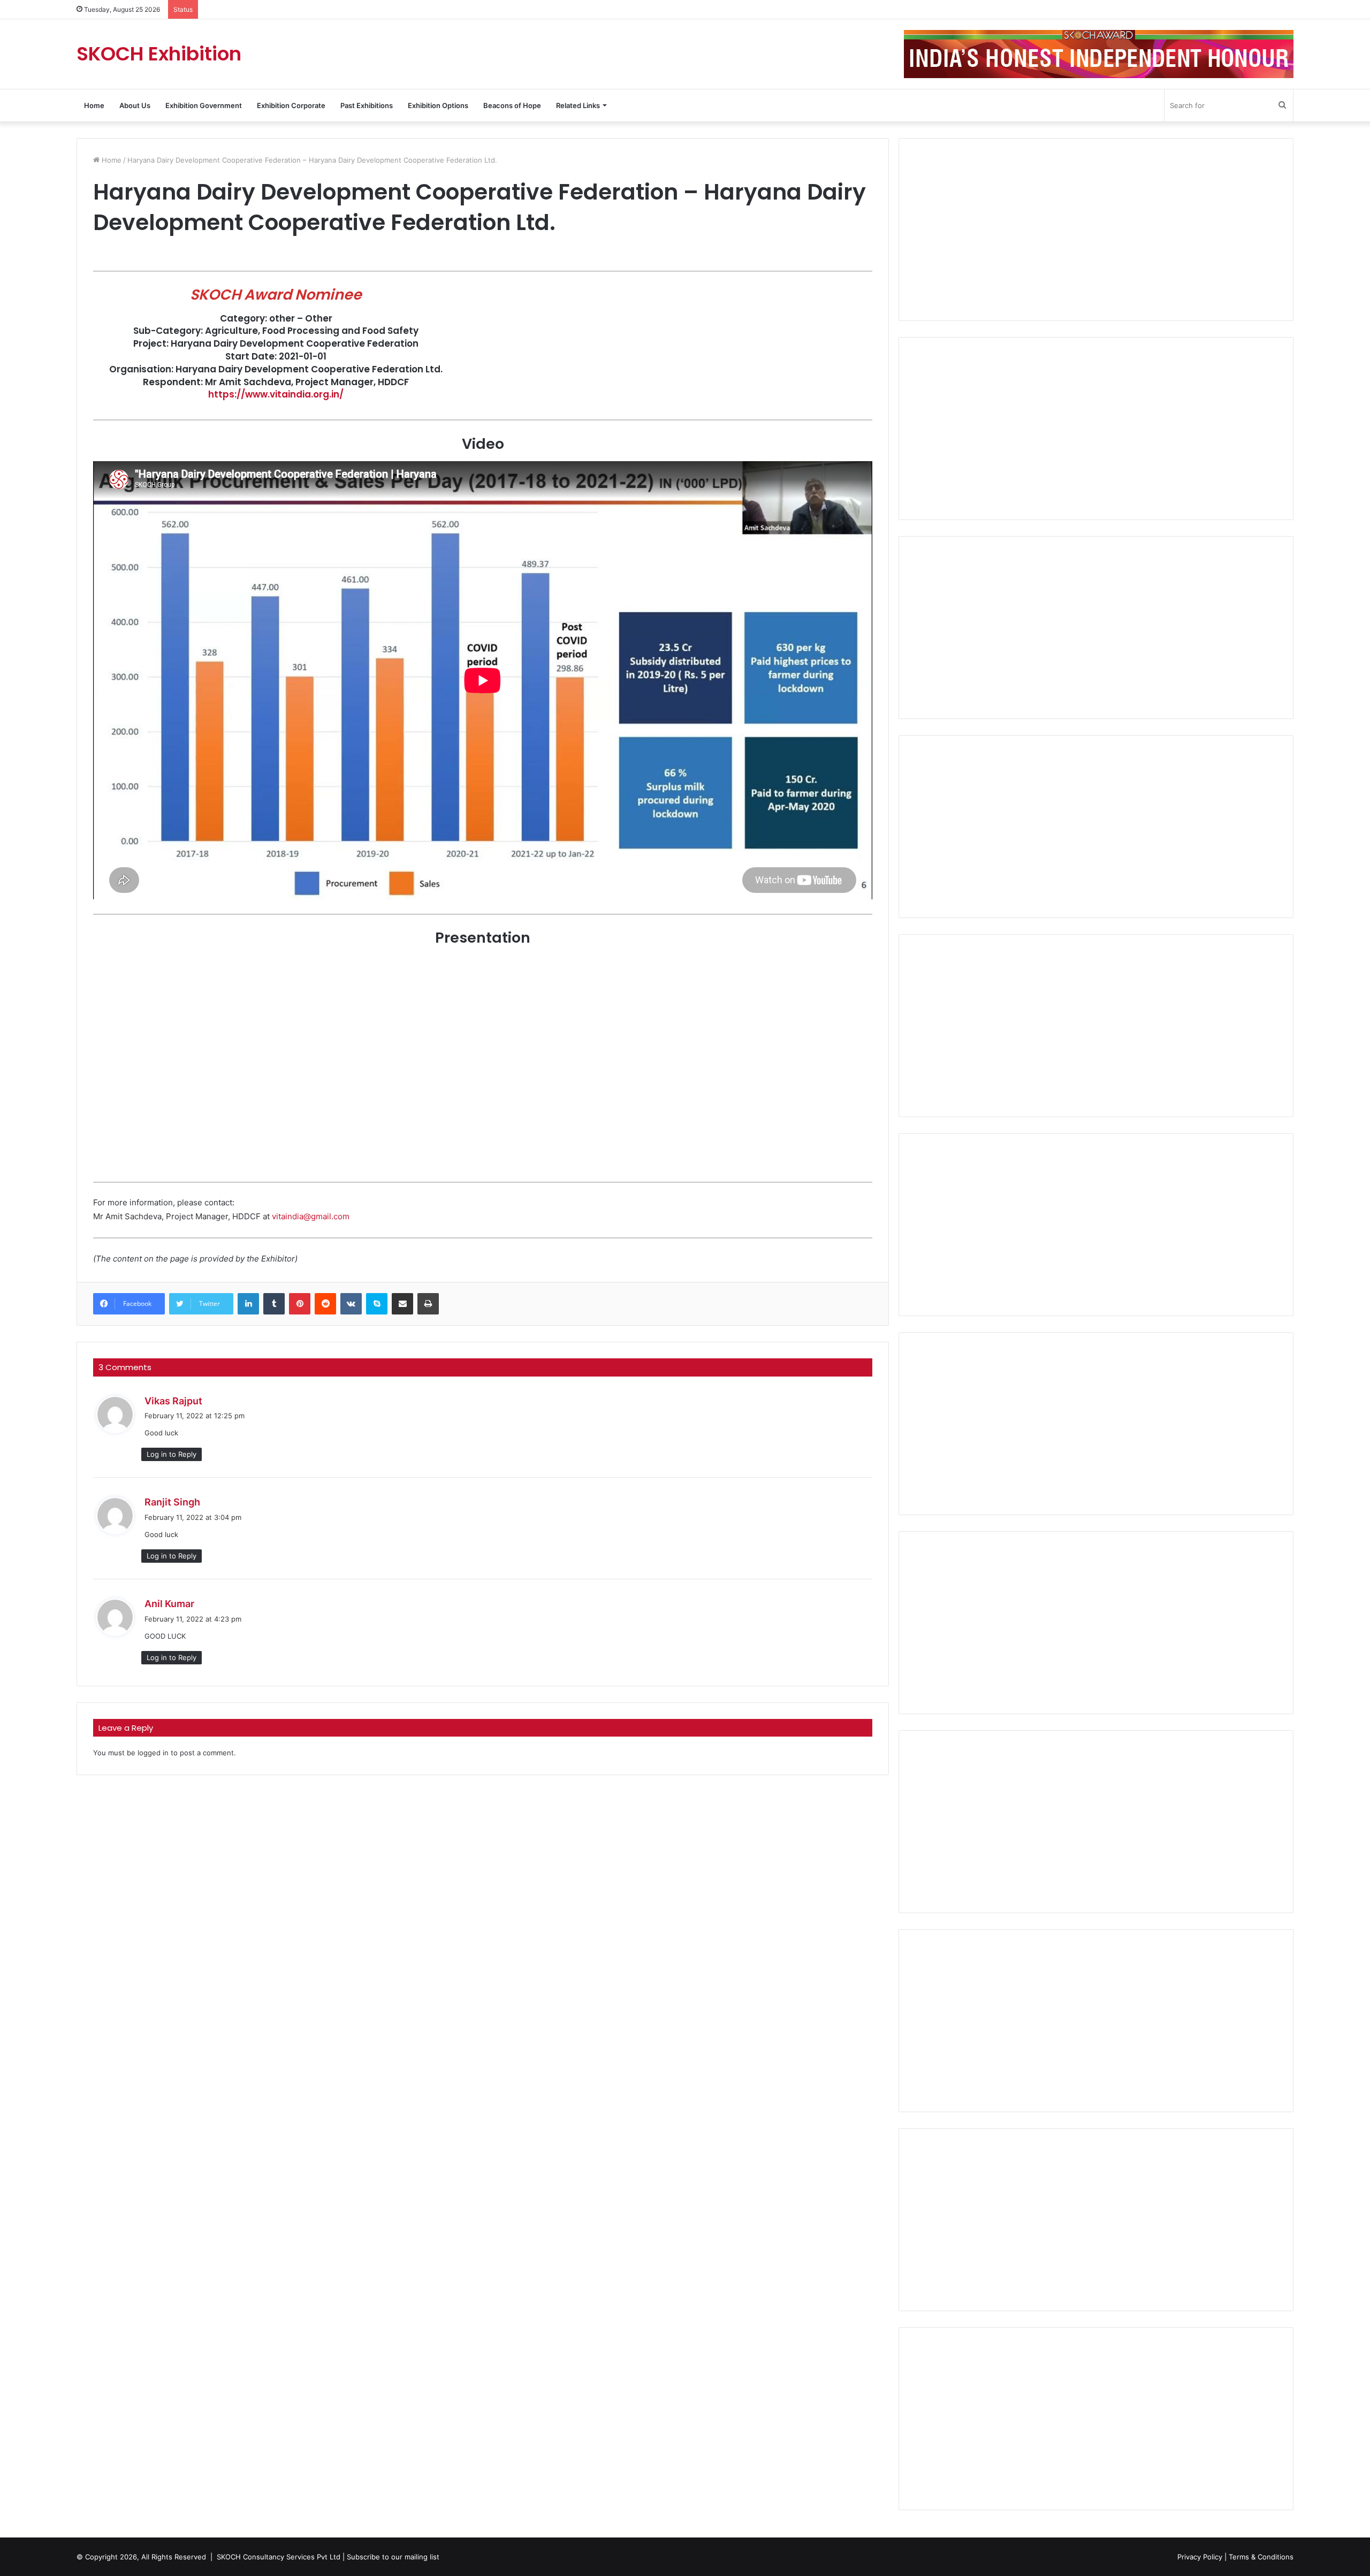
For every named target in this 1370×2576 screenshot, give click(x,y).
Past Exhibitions (367, 105)
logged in (153, 1753)
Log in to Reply (172, 1454)
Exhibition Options (438, 105)
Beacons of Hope (512, 105)
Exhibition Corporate (291, 105)
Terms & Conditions (1261, 2557)
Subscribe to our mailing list (393, 2557)
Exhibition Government (204, 105)
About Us (135, 105)
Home (94, 105)
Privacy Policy (1200, 2557)
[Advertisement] (1096, 230)
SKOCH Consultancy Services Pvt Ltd (279, 2557)
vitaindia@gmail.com (311, 1216)
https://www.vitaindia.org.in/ (276, 394)
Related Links (578, 105)
